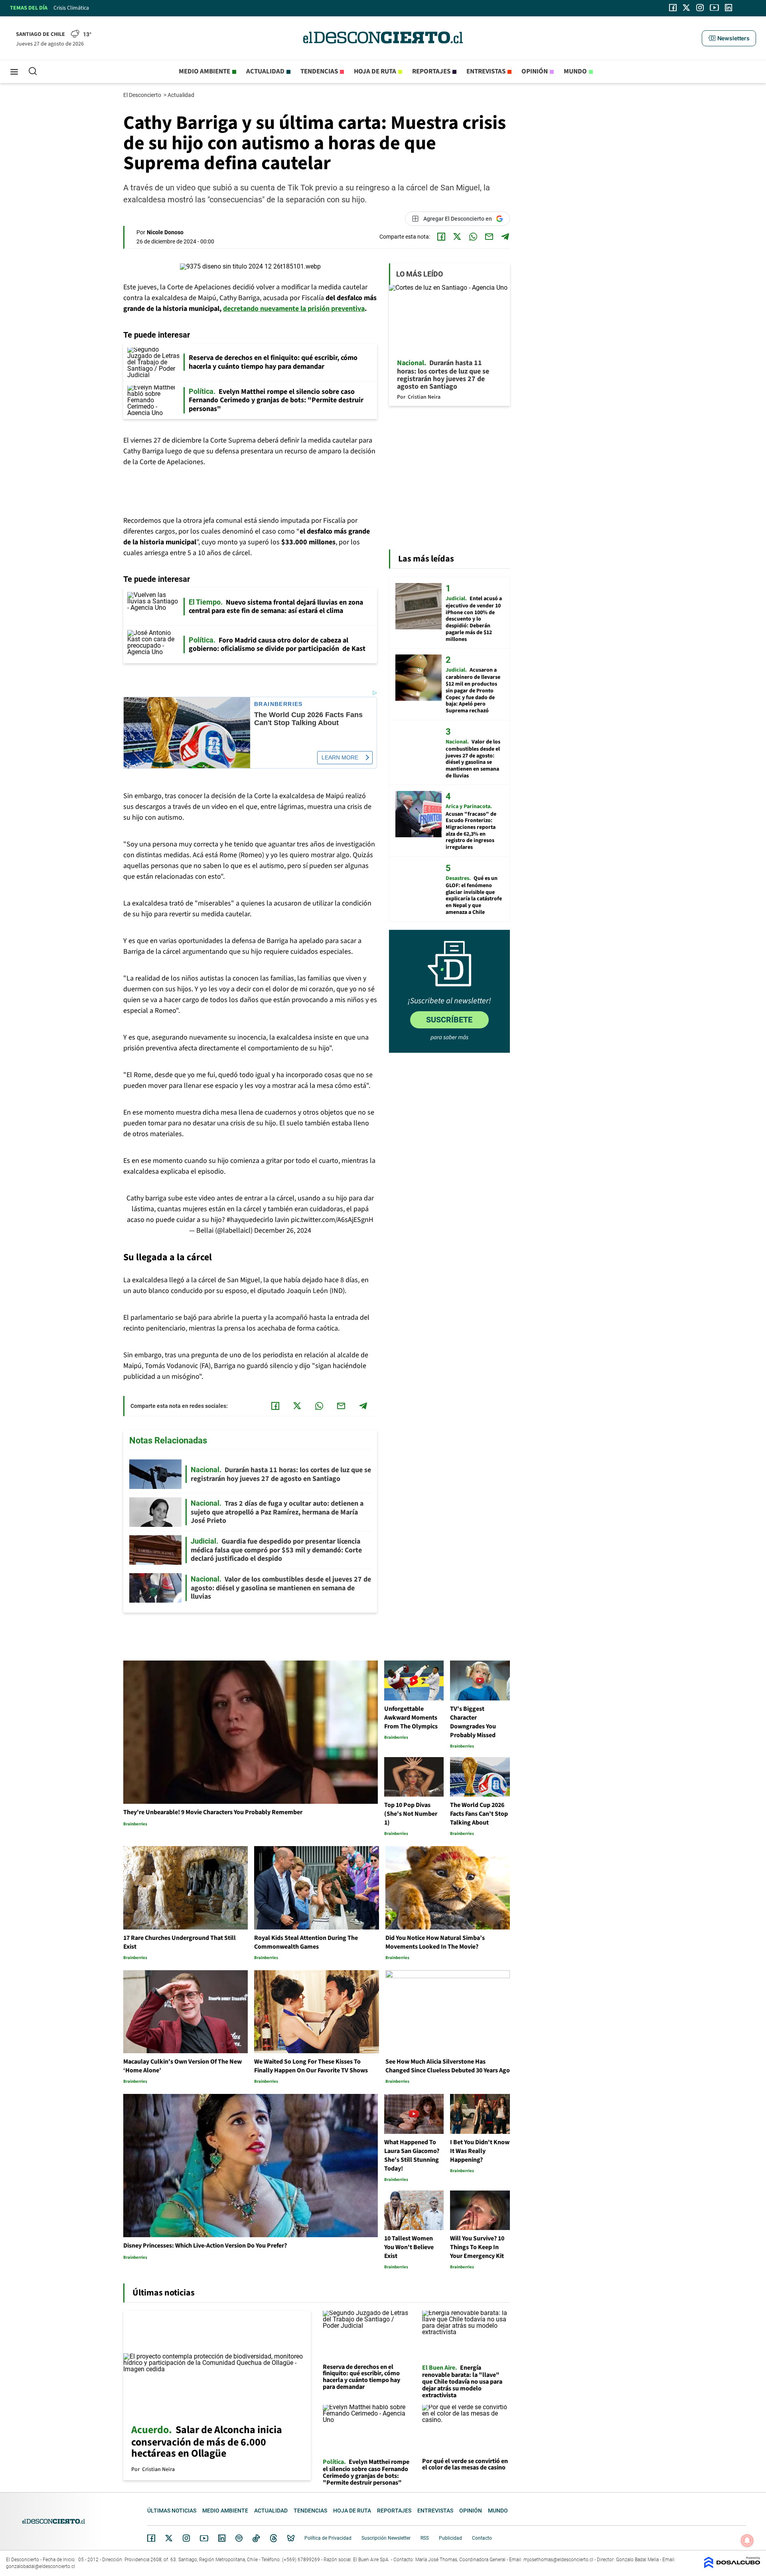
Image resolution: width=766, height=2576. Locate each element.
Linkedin (222, 2538)
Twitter (169, 2538)
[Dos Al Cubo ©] (732, 2566)
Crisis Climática (71, 8)
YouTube (204, 2538)
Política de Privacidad (328, 2538)
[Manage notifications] (747, 2540)
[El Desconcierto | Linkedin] (728, 8)
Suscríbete (449, 1020)
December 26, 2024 (283, 1231)
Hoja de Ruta (375, 71)
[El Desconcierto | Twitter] (687, 8)
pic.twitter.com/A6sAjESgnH (332, 1220)
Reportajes (431, 71)
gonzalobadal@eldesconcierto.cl (40, 2566)
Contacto (482, 2538)
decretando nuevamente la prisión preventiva (294, 309)
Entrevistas (486, 71)
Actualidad (265, 71)
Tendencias (319, 71)
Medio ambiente (204, 71)
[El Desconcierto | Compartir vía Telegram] (505, 237)
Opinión (535, 71)
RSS (425, 2538)
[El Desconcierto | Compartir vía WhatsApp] (473, 237)
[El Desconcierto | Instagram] (700, 8)
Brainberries (278, 704)
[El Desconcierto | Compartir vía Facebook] (441, 237)
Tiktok (256, 2538)
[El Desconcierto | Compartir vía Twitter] (457, 237)
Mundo (575, 71)
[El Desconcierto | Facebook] (673, 8)
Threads (274, 2538)
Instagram (186, 2538)
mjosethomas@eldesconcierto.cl (558, 2560)
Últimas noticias (172, 2511)
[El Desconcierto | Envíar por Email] (489, 237)
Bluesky (291, 2538)
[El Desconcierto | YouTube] (714, 8)
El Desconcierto (143, 95)
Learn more (340, 757)
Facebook (151, 2538)
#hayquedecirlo (250, 1220)
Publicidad (450, 2538)
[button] (729, 38)
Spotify (239, 2538)
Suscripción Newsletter (386, 2538)
